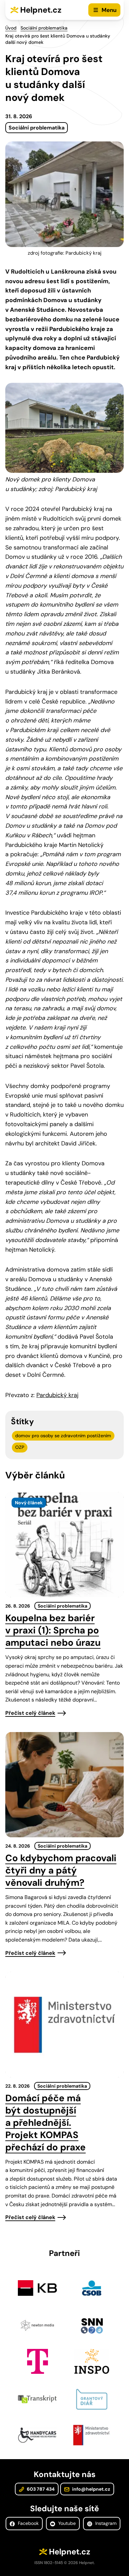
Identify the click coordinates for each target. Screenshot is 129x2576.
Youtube (66, 2523)
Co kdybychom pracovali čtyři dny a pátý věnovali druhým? (61, 1870)
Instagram (105, 2523)
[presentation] (64, 1545)
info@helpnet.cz (91, 2489)
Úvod (11, 28)
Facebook (28, 2523)
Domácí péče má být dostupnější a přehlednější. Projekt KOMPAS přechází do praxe (45, 2123)
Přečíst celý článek (30, 1713)
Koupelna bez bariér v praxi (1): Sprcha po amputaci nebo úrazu (53, 1630)
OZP (20, 1447)
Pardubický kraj (57, 1395)
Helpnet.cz (41, 10)
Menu (109, 10)
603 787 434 (40, 2489)
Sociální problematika (44, 28)
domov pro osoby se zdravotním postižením (63, 1436)
